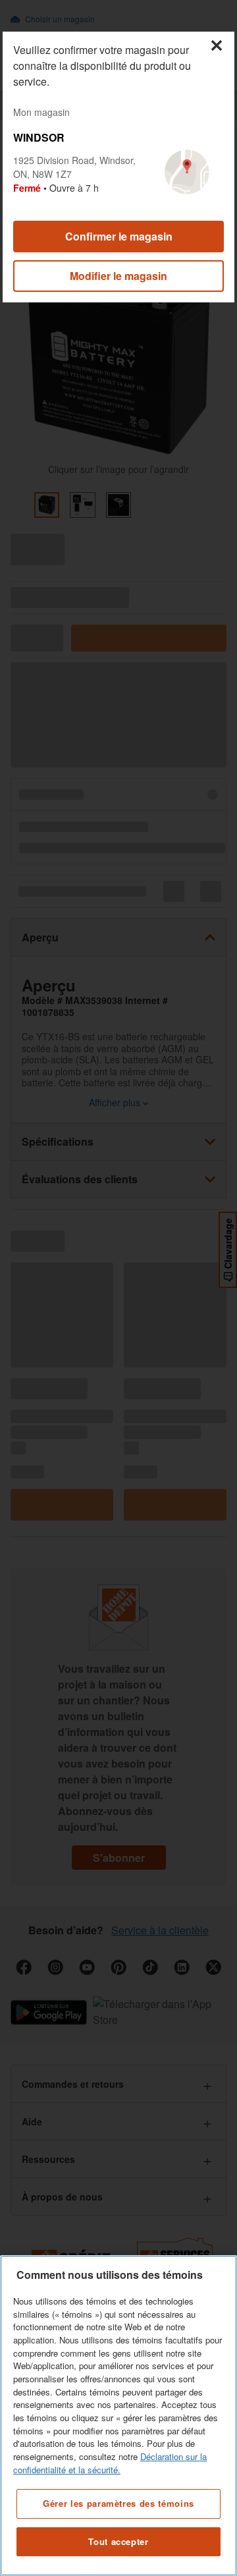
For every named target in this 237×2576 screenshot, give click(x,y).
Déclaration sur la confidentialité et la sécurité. (110, 2463)
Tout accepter (118, 2541)
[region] (118, 2416)
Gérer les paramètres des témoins (118, 2503)
